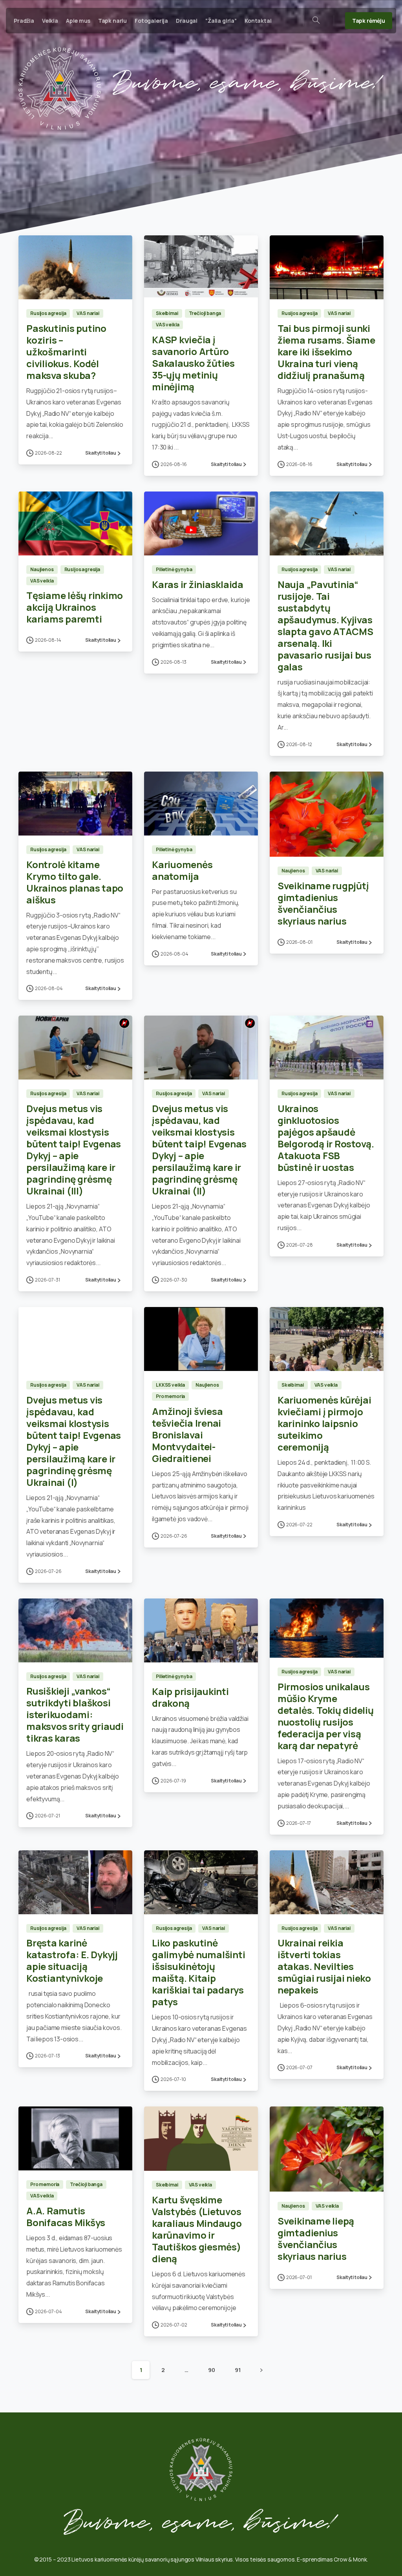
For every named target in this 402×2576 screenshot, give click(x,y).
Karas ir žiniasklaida (198, 584)
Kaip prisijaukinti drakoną (190, 1697)
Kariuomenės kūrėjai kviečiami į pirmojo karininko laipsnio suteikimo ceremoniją (324, 1423)
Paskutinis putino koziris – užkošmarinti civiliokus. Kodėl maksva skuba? (66, 352)
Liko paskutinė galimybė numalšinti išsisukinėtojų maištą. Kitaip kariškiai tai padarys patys (198, 1972)
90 (212, 2370)
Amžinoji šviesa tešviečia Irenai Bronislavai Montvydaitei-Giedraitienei (187, 1435)
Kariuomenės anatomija (182, 870)
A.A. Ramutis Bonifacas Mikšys (66, 2216)
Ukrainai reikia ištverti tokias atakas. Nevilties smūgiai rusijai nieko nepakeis (324, 1966)
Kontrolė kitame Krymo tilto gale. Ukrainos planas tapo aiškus (75, 882)
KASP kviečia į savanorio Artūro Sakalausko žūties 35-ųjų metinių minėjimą (193, 363)
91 (238, 2370)
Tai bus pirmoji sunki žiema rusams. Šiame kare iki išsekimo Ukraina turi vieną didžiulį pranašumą (326, 352)
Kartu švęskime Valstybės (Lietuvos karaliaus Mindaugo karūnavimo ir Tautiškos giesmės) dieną (197, 2229)
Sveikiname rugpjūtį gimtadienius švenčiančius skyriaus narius (323, 903)
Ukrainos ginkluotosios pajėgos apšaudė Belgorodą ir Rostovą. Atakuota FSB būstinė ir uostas (326, 1138)
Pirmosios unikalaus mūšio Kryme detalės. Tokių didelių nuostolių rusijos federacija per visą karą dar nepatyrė (326, 1716)
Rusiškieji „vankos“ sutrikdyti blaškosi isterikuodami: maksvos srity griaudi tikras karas (75, 1714)
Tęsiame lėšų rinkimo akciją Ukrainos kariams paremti (75, 607)
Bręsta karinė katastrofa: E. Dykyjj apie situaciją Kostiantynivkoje (72, 1960)
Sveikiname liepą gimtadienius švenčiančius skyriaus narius (316, 2238)
